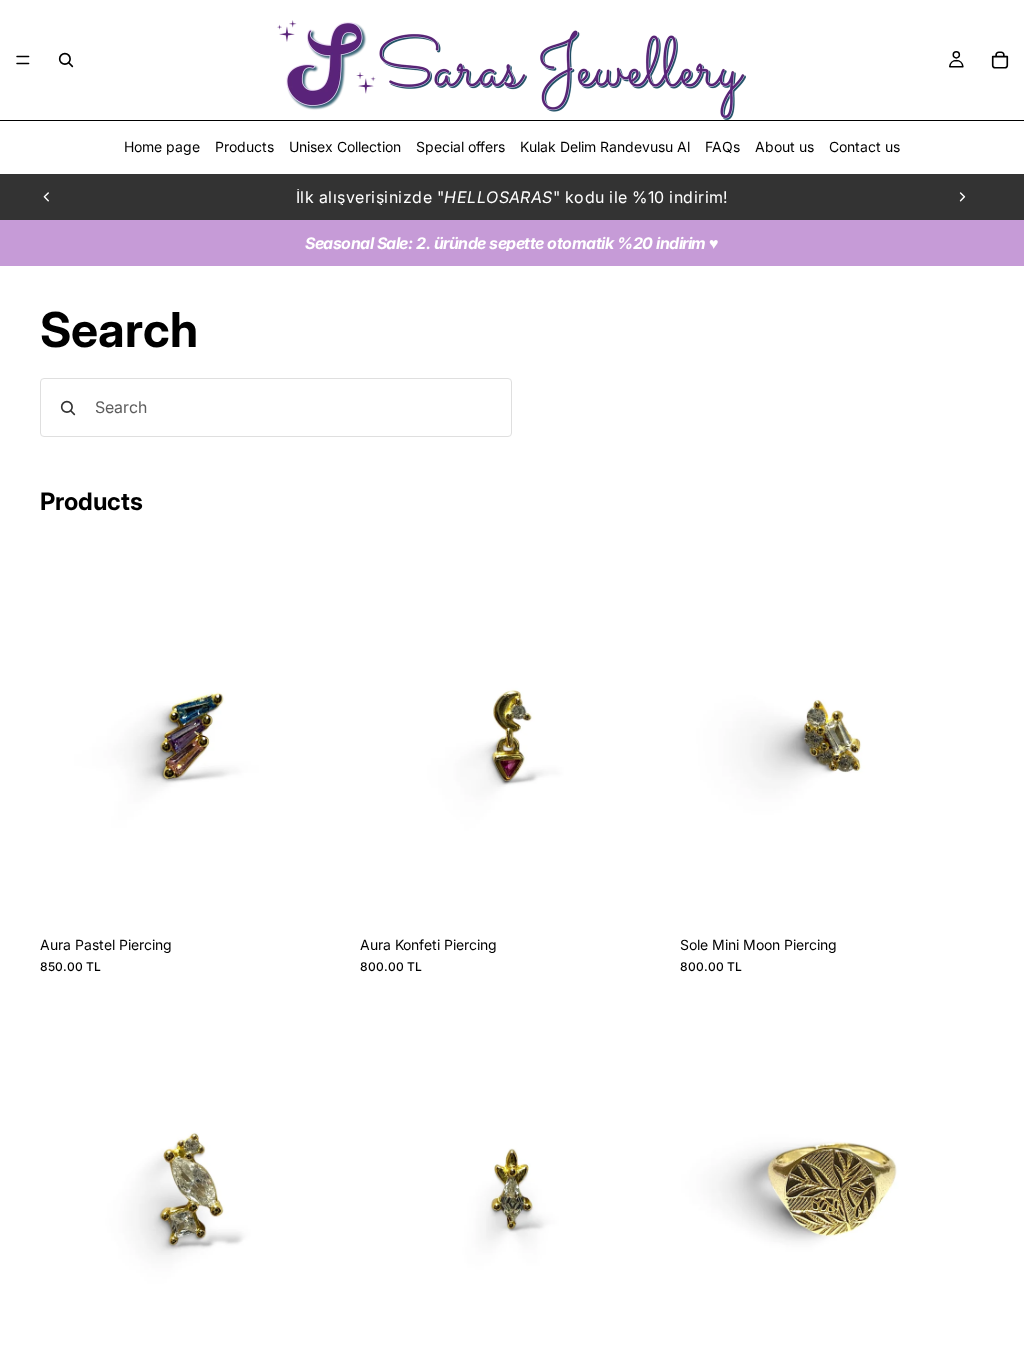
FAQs (722, 146)
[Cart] (1000, 60)
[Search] (66, 60)
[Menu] (23, 60)
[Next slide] (962, 197)
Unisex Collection (345, 146)
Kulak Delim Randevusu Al (605, 146)
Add (330, 894)
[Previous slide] (47, 197)
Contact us (864, 146)
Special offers (460, 146)
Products (244, 146)
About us (784, 146)
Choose (970, 1347)
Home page (162, 146)
